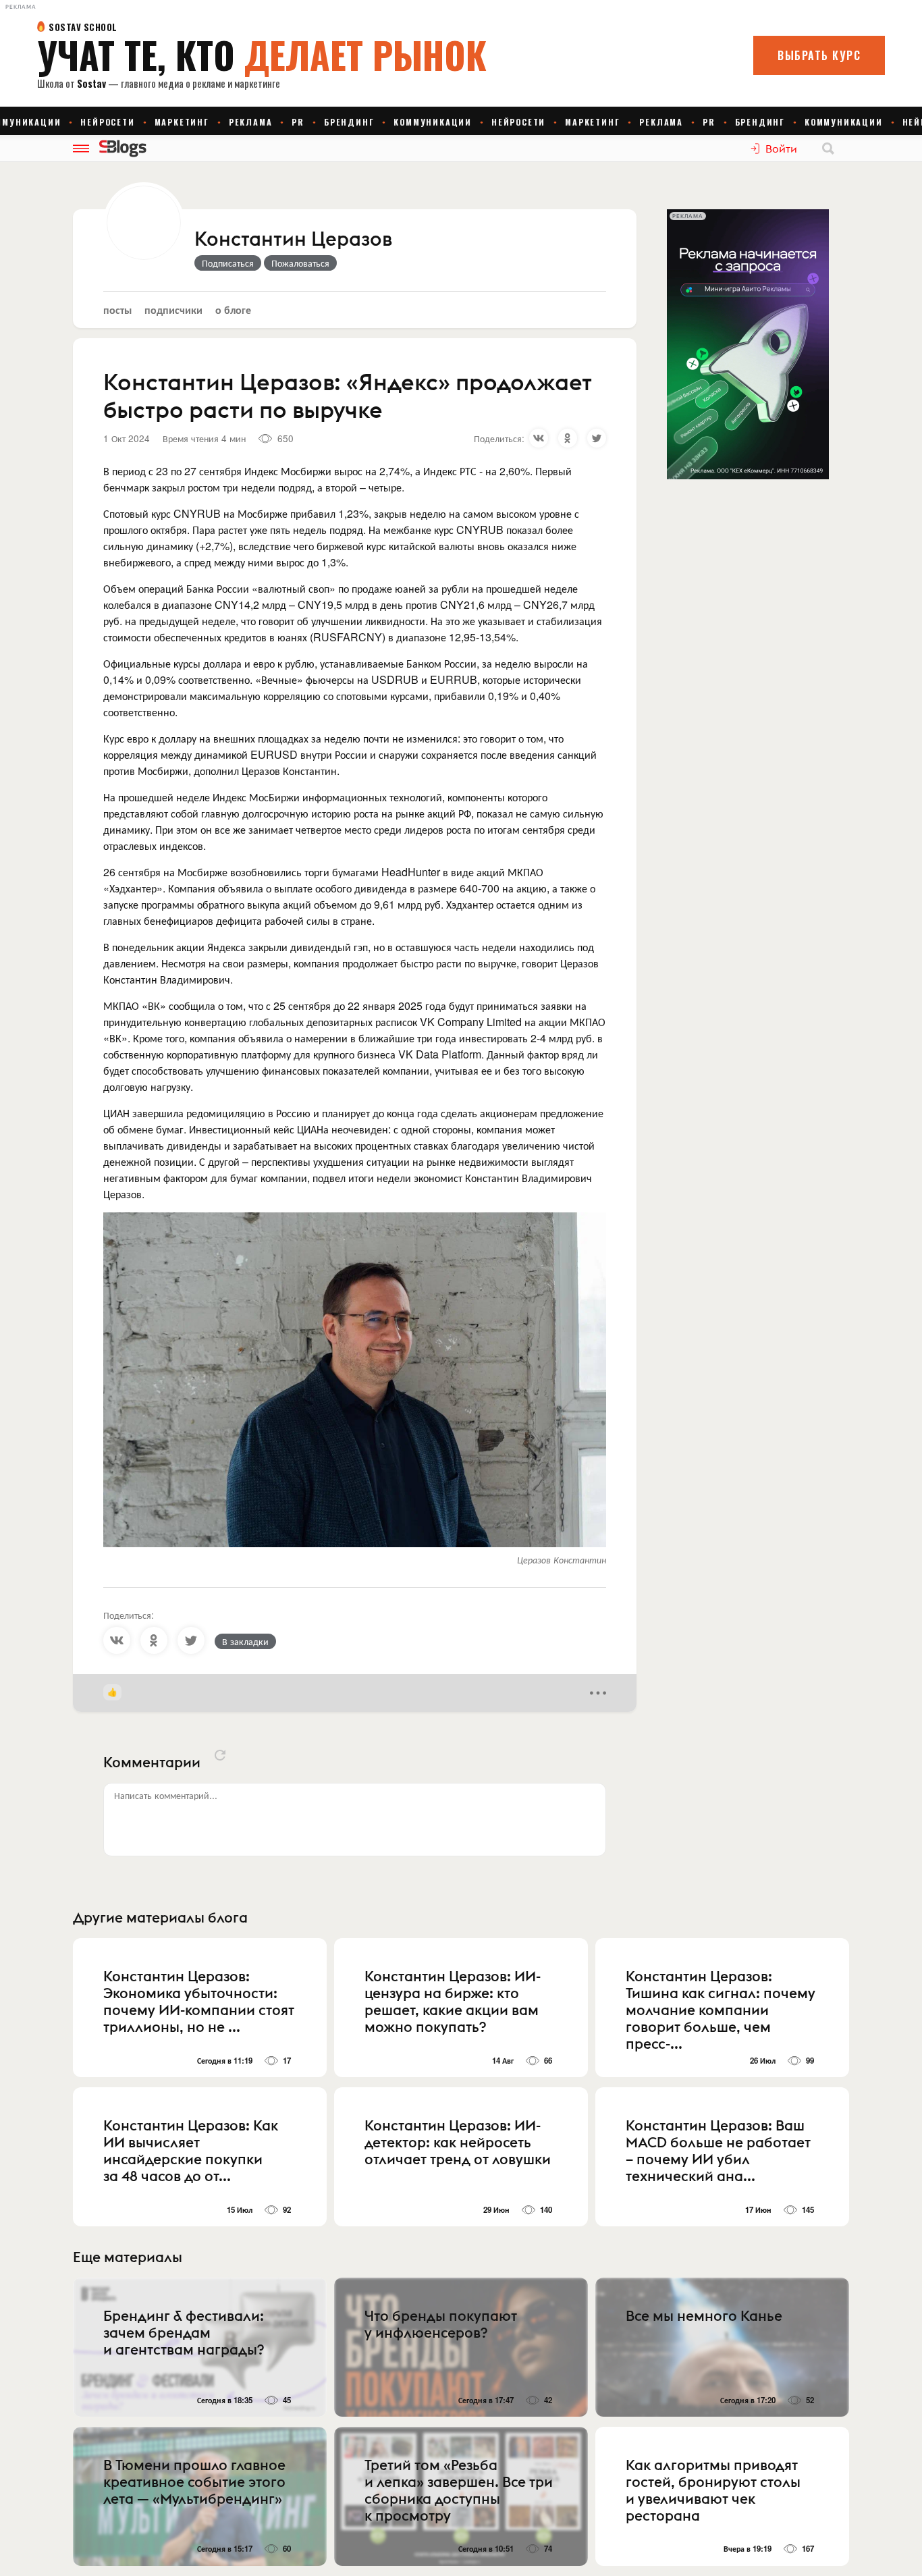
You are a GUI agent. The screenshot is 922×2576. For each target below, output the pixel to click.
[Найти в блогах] (828, 149)
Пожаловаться (300, 263)
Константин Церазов (293, 240)
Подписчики (173, 310)
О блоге (233, 310)
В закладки (245, 1641)
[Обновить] (220, 1755)
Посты (117, 310)
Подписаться (228, 263)
